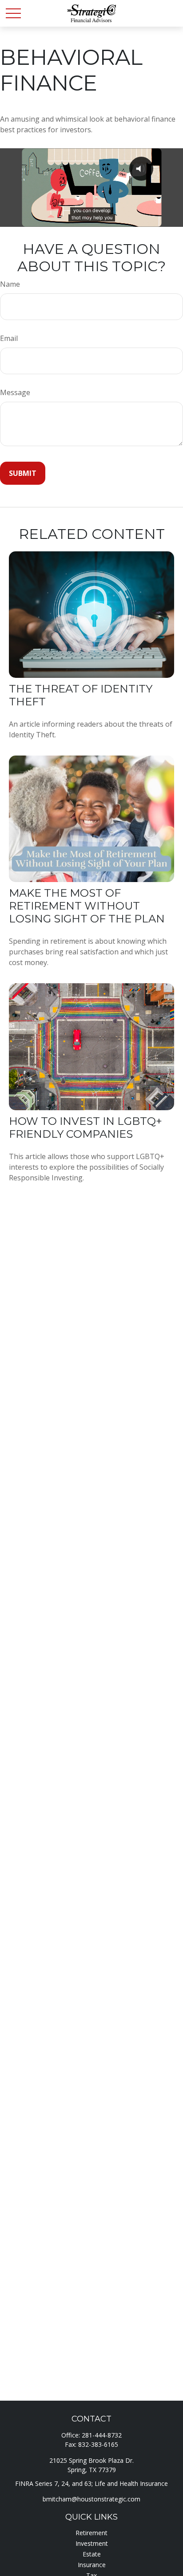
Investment (92, 2543)
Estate (92, 2554)
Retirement (91, 2533)
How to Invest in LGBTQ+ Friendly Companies (86, 1128)
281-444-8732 (102, 2435)
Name (10, 284)
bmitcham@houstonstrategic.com (91, 2499)
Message (15, 392)
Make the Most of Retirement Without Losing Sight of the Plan (87, 906)
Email (9, 338)
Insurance (92, 2565)
